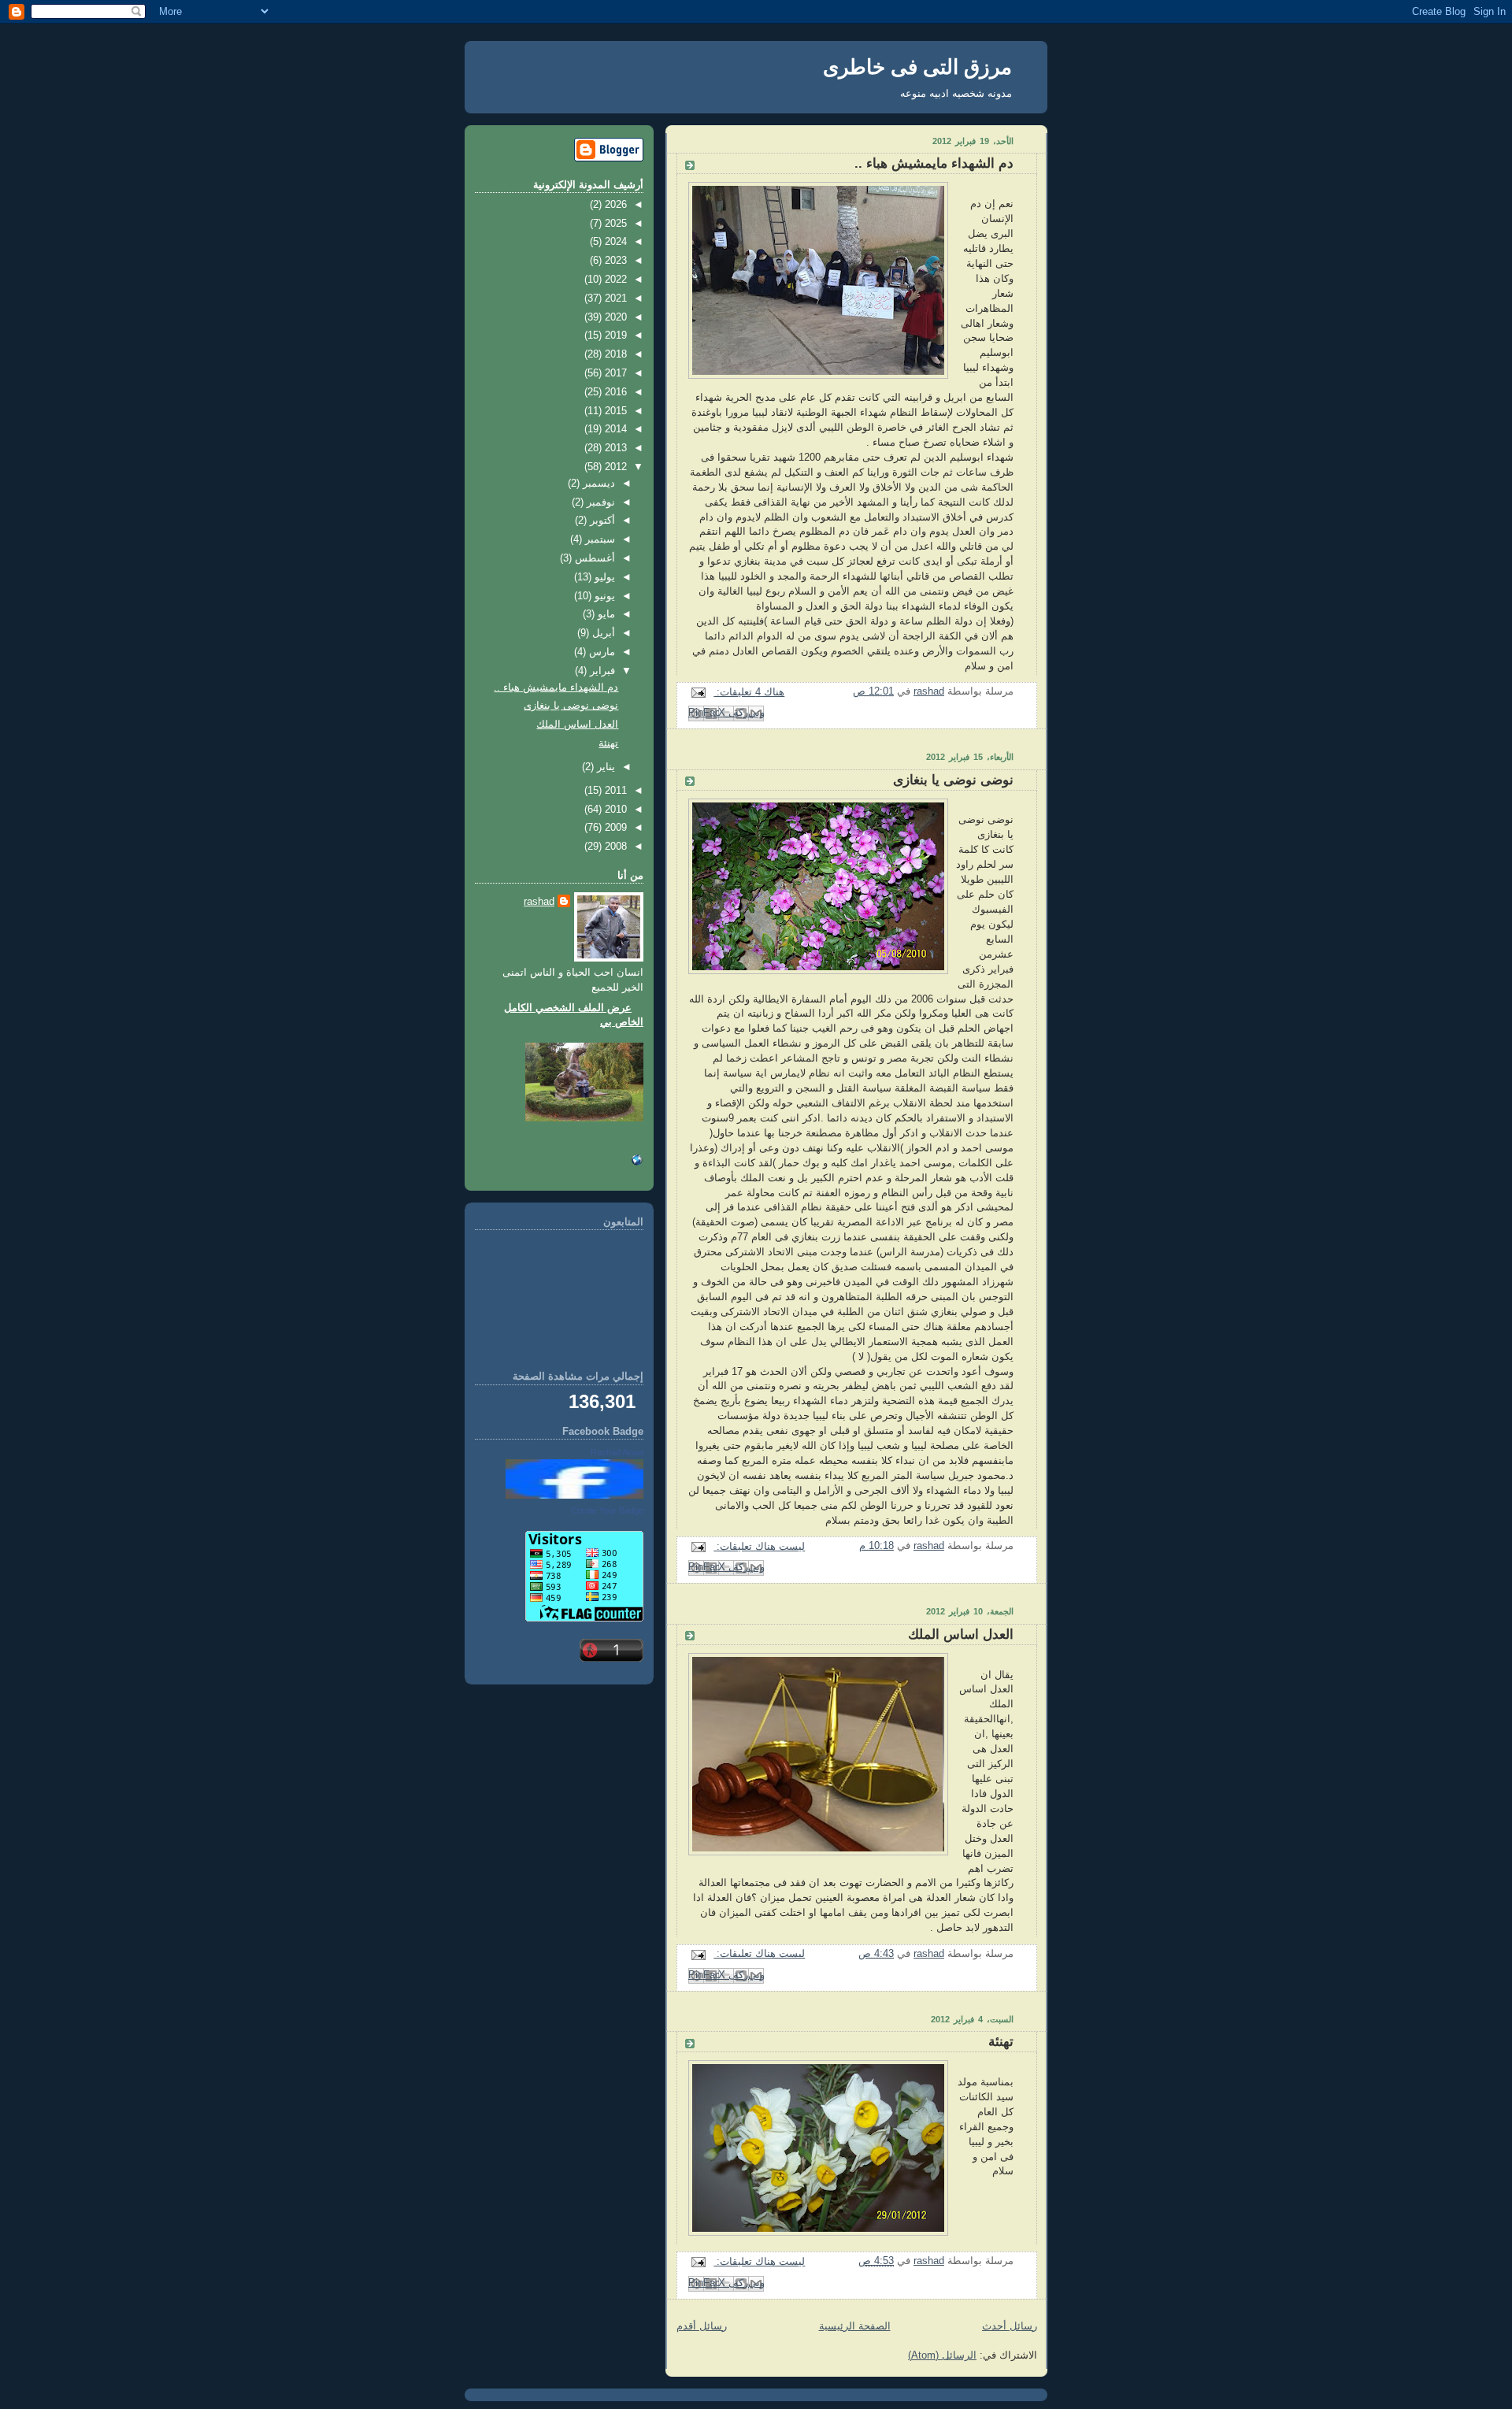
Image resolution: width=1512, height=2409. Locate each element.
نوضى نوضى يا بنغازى (953, 780)
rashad (539, 902)
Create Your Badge (607, 1510)
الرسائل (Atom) (942, 2355)
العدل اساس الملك (961, 1634)
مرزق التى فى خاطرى (917, 67)
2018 (614, 354)
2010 (614, 810)
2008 (614, 847)
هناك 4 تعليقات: (749, 692)
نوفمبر (599, 502)
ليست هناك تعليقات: (759, 1547)
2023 (614, 261)
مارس (600, 652)
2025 (614, 224)
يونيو (603, 596)
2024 (614, 242)
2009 (614, 828)
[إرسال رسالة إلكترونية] (701, 692)
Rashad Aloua (617, 1452)
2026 (614, 205)
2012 (614, 467)
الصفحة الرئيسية (855, 2326)
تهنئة (1001, 2042)
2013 (614, 448)
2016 (614, 392)
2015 (614, 411)
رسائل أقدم (702, 2326)
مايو (605, 614)
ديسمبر (597, 484)
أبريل (602, 633)
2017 (614, 373)
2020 (614, 317)
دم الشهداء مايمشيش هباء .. (934, 163)
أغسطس (593, 558)
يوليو (603, 577)
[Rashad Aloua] (574, 1495)
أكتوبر (601, 521)
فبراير (601, 671)
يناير (604, 767)
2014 (614, 429)
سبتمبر (598, 539)
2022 (614, 280)
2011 (614, 791)
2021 (614, 298)
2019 (614, 335)
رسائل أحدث (1010, 2326)
